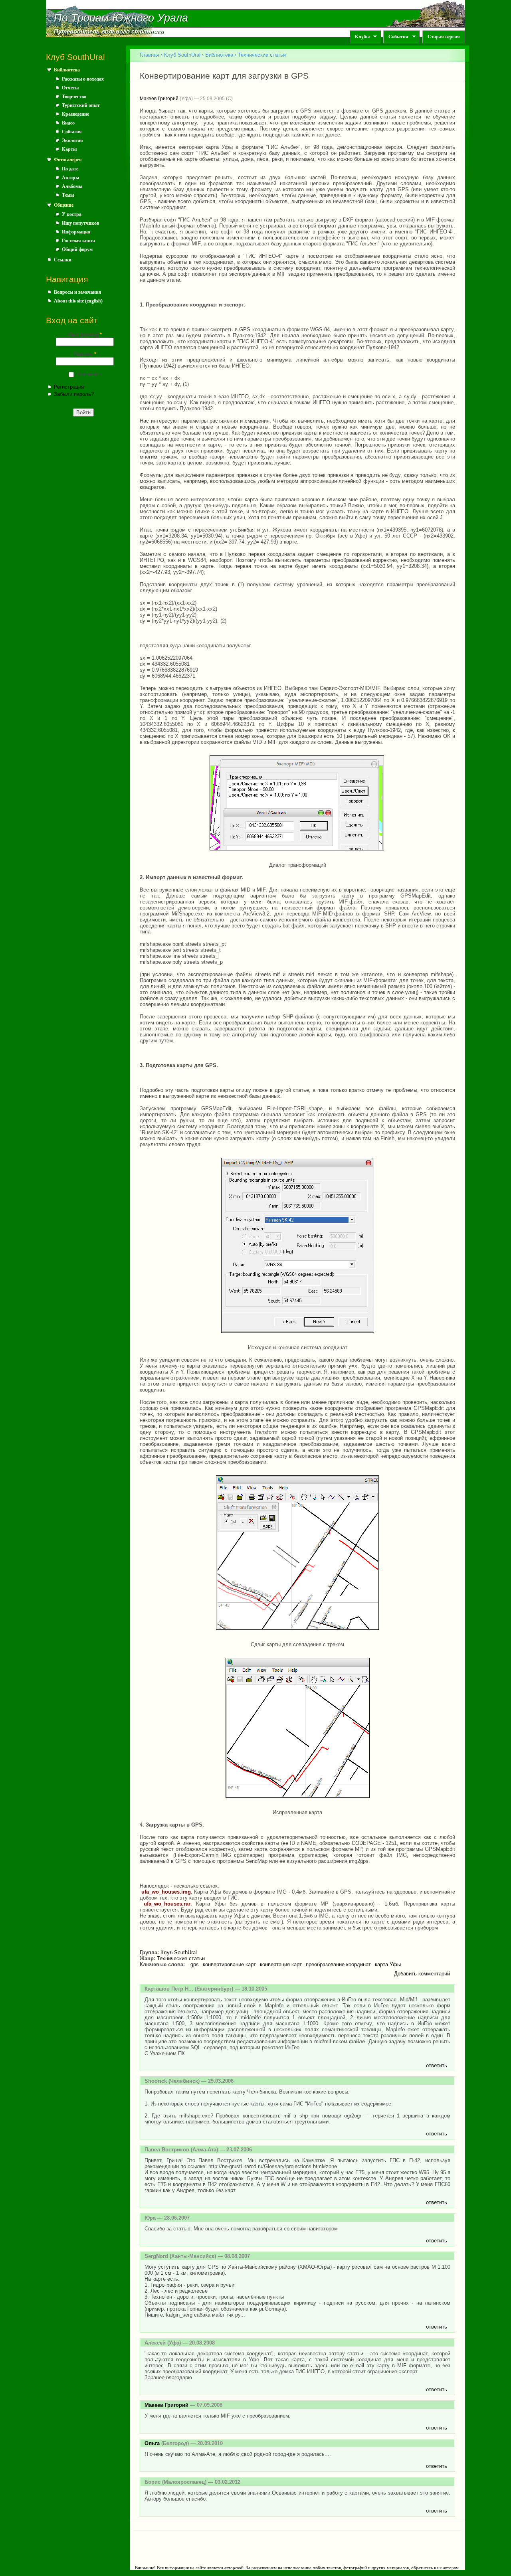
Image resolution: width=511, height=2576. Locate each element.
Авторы (70, 178)
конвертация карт (281, 1964)
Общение (64, 205)
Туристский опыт (81, 105)
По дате (70, 169)
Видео (68, 123)
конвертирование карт (229, 1964)
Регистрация (69, 387)
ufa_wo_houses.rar (167, 1904)
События (396, 37)
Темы (68, 195)
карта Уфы (388, 1964)
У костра (72, 214)
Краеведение (75, 114)
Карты (69, 149)
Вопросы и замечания (78, 292)
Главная (150, 55)
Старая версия (444, 37)
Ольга (152, 2443)
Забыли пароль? (74, 394)
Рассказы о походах (83, 79)
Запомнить (90, 374)
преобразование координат (338, 1964)
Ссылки (63, 260)
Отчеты (70, 88)
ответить (437, 2065)
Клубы (360, 37)
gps (195, 1964)
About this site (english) (78, 301)
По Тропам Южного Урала (121, 18)
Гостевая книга (78, 241)
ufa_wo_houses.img (166, 1892)
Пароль (85, 354)
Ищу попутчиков (80, 223)
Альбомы (72, 186)
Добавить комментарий (422, 1974)
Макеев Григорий (159, 99)
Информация (76, 232)
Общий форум (77, 249)
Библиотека (67, 70)
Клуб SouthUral (182, 55)
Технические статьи (262, 55)
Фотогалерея (68, 160)
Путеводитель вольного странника (109, 32)
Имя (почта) (85, 335)
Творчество (74, 97)
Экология (72, 140)
